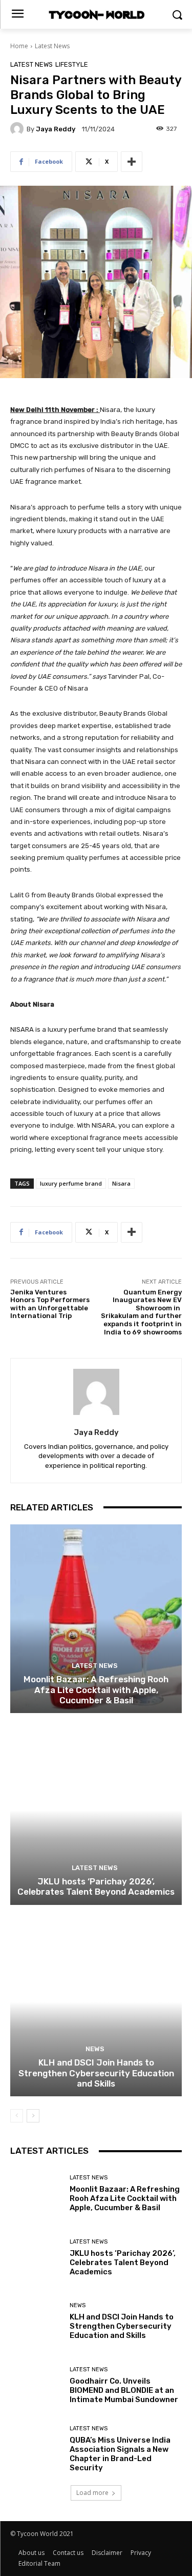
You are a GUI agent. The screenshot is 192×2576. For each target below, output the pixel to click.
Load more (92, 2493)
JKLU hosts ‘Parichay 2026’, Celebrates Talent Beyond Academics (96, 1886)
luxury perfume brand (71, 1183)
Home (19, 46)
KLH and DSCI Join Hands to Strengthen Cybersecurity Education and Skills (96, 2073)
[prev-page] (17, 2116)
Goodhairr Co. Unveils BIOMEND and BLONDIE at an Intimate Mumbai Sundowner (124, 2390)
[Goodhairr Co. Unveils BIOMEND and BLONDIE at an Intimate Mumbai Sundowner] (36, 2385)
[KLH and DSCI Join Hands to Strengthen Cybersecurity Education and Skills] (96, 2002)
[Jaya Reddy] (18, 129)
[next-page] (33, 2116)
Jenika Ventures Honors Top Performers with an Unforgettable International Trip (50, 1304)
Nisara (121, 1183)
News (95, 2049)
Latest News (52, 46)
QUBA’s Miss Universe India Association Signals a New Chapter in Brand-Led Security (120, 2454)
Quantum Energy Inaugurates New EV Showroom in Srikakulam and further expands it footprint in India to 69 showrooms (141, 1312)
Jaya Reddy (56, 129)
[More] (132, 162)
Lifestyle (72, 64)
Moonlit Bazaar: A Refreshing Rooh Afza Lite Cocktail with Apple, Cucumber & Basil (96, 1690)
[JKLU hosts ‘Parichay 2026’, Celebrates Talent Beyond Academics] (96, 1810)
